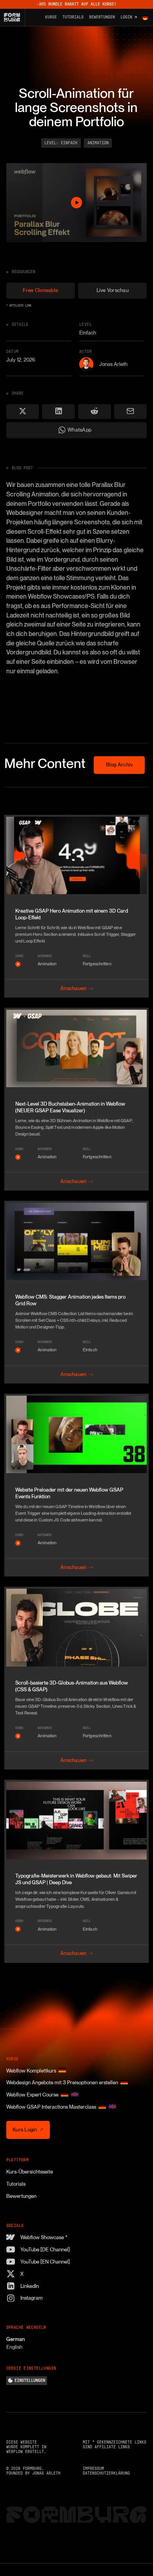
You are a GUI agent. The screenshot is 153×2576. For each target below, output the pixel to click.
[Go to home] (15, 17)
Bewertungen (21, 2196)
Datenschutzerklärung (106, 2473)
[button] (145, 17)
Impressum (93, 2469)
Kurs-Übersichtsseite (30, 2172)
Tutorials (16, 2184)
